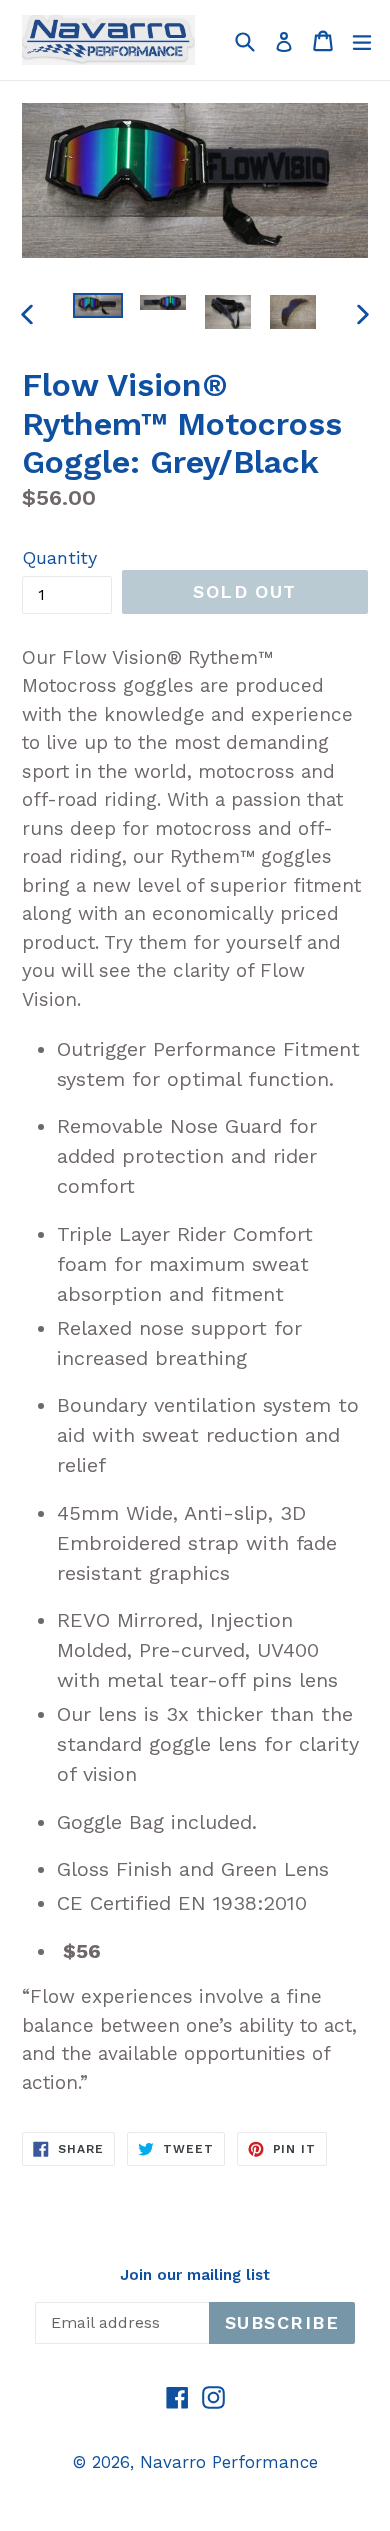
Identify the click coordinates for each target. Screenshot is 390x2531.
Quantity (59, 557)
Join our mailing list (195, 2275)
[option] (97, 305)
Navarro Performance (229, 2462)
